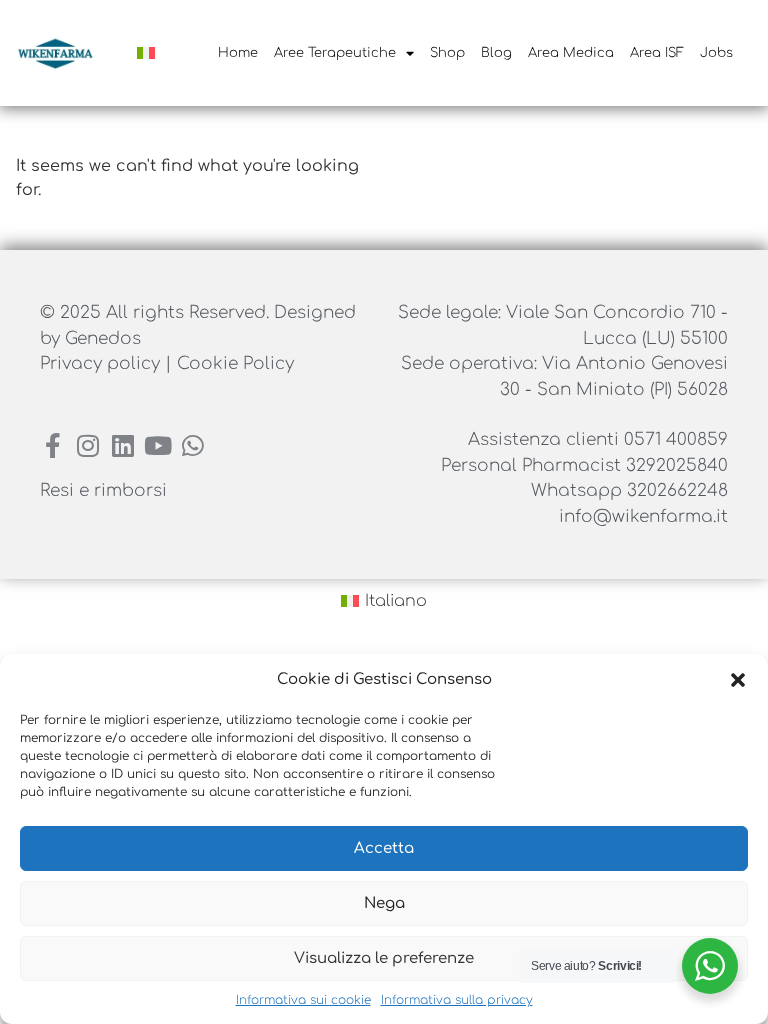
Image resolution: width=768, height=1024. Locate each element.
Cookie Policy (235, 363)
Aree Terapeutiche (335, 53)
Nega (384, 903)
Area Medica (571, 53)
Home (238, 53)
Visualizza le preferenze (384, 958)
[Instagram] (87, 445)
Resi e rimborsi (103, 490)
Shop (447, 53)
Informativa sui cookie (303, 1000)
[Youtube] (157, 445)
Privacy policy (102, 363)
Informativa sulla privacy (457, 1000)
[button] (738, 680)
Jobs (716, 53)
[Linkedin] (122, 445)
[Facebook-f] (52, 445)
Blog (496, 53)
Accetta (384, 848)
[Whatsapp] (192, 445)
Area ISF (657, 53)
